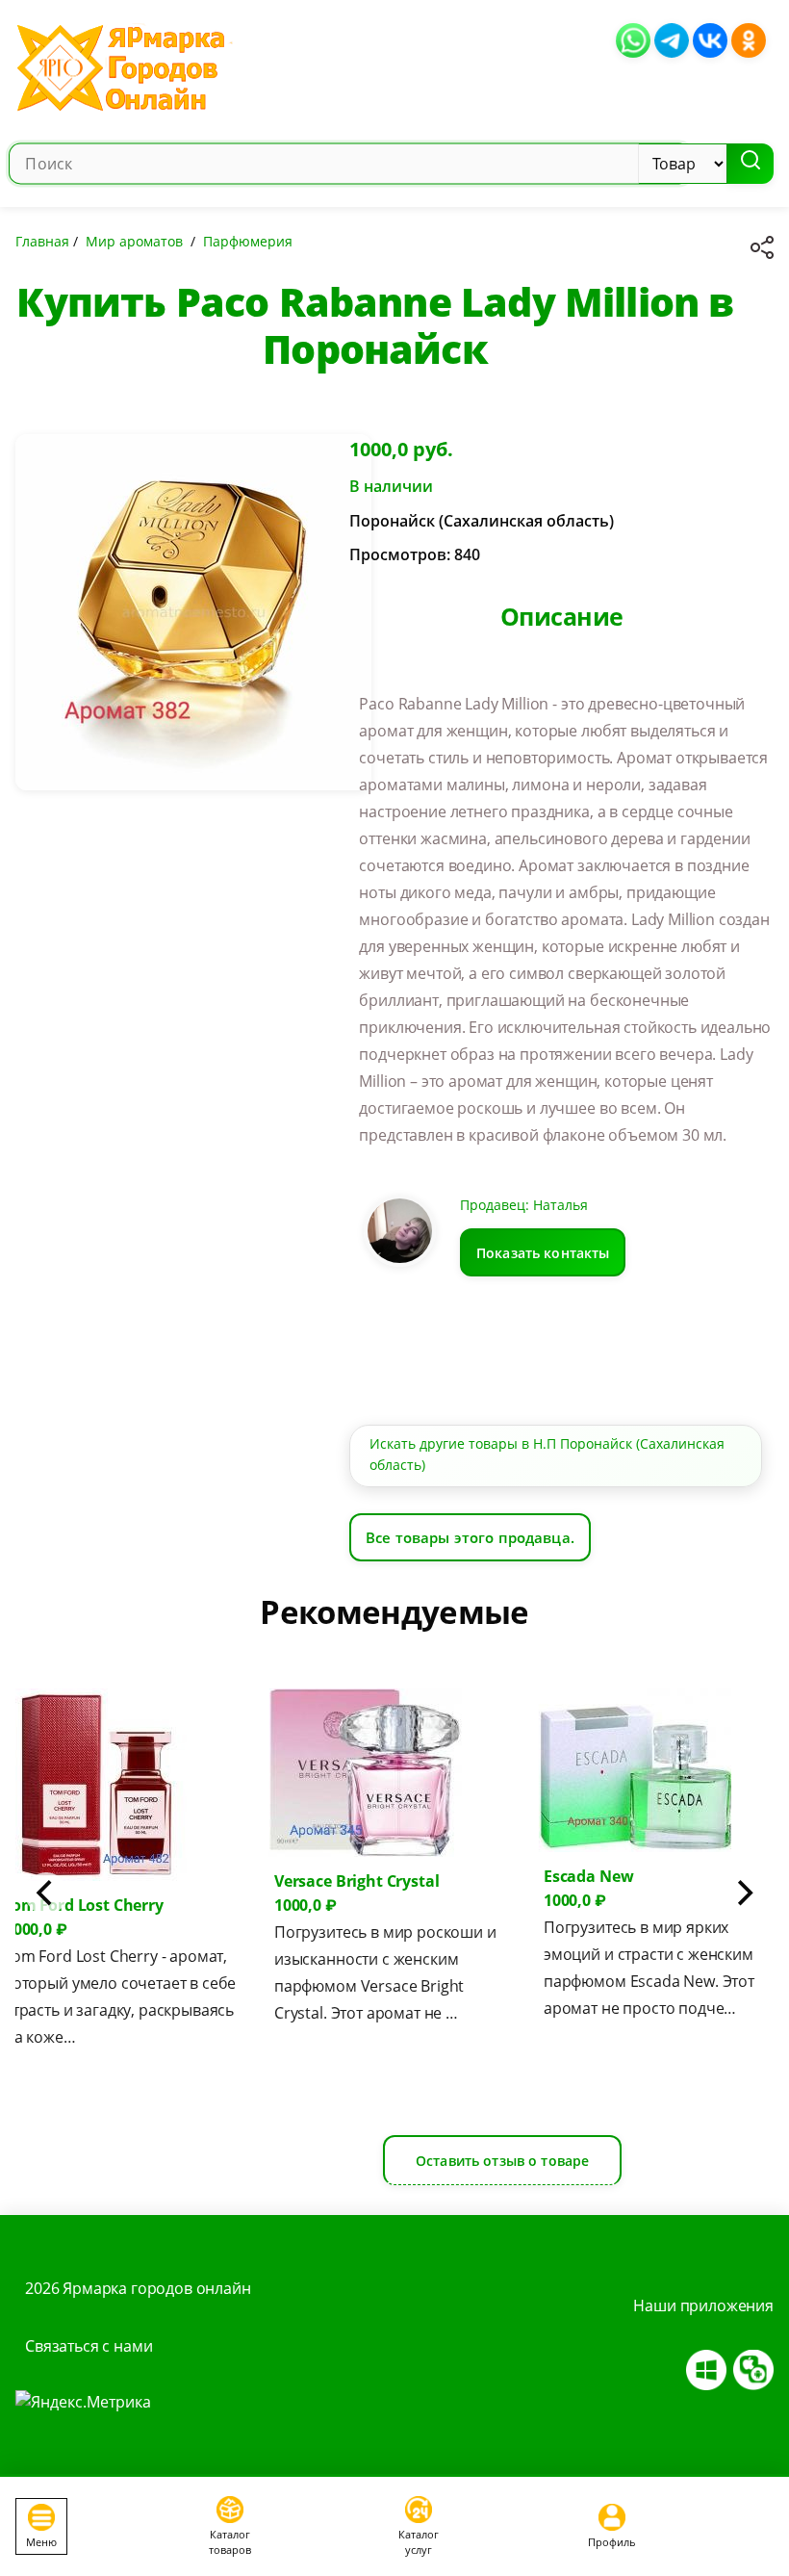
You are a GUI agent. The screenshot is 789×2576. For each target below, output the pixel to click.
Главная (42, 241)
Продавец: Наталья (524, 1205)
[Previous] (46, 1893)
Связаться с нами (89, 2346)
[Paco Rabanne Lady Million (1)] (193, 620)
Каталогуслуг (419, 2541)
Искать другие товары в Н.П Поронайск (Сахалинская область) (547, 1454)
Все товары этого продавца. (470, 1536)
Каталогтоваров (230, 2541)
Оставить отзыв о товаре (502, 2161)
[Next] (743, 1893)
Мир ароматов (134, 241)
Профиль (612, 2542)
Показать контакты (543, 1252)
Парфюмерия (248, 241)
